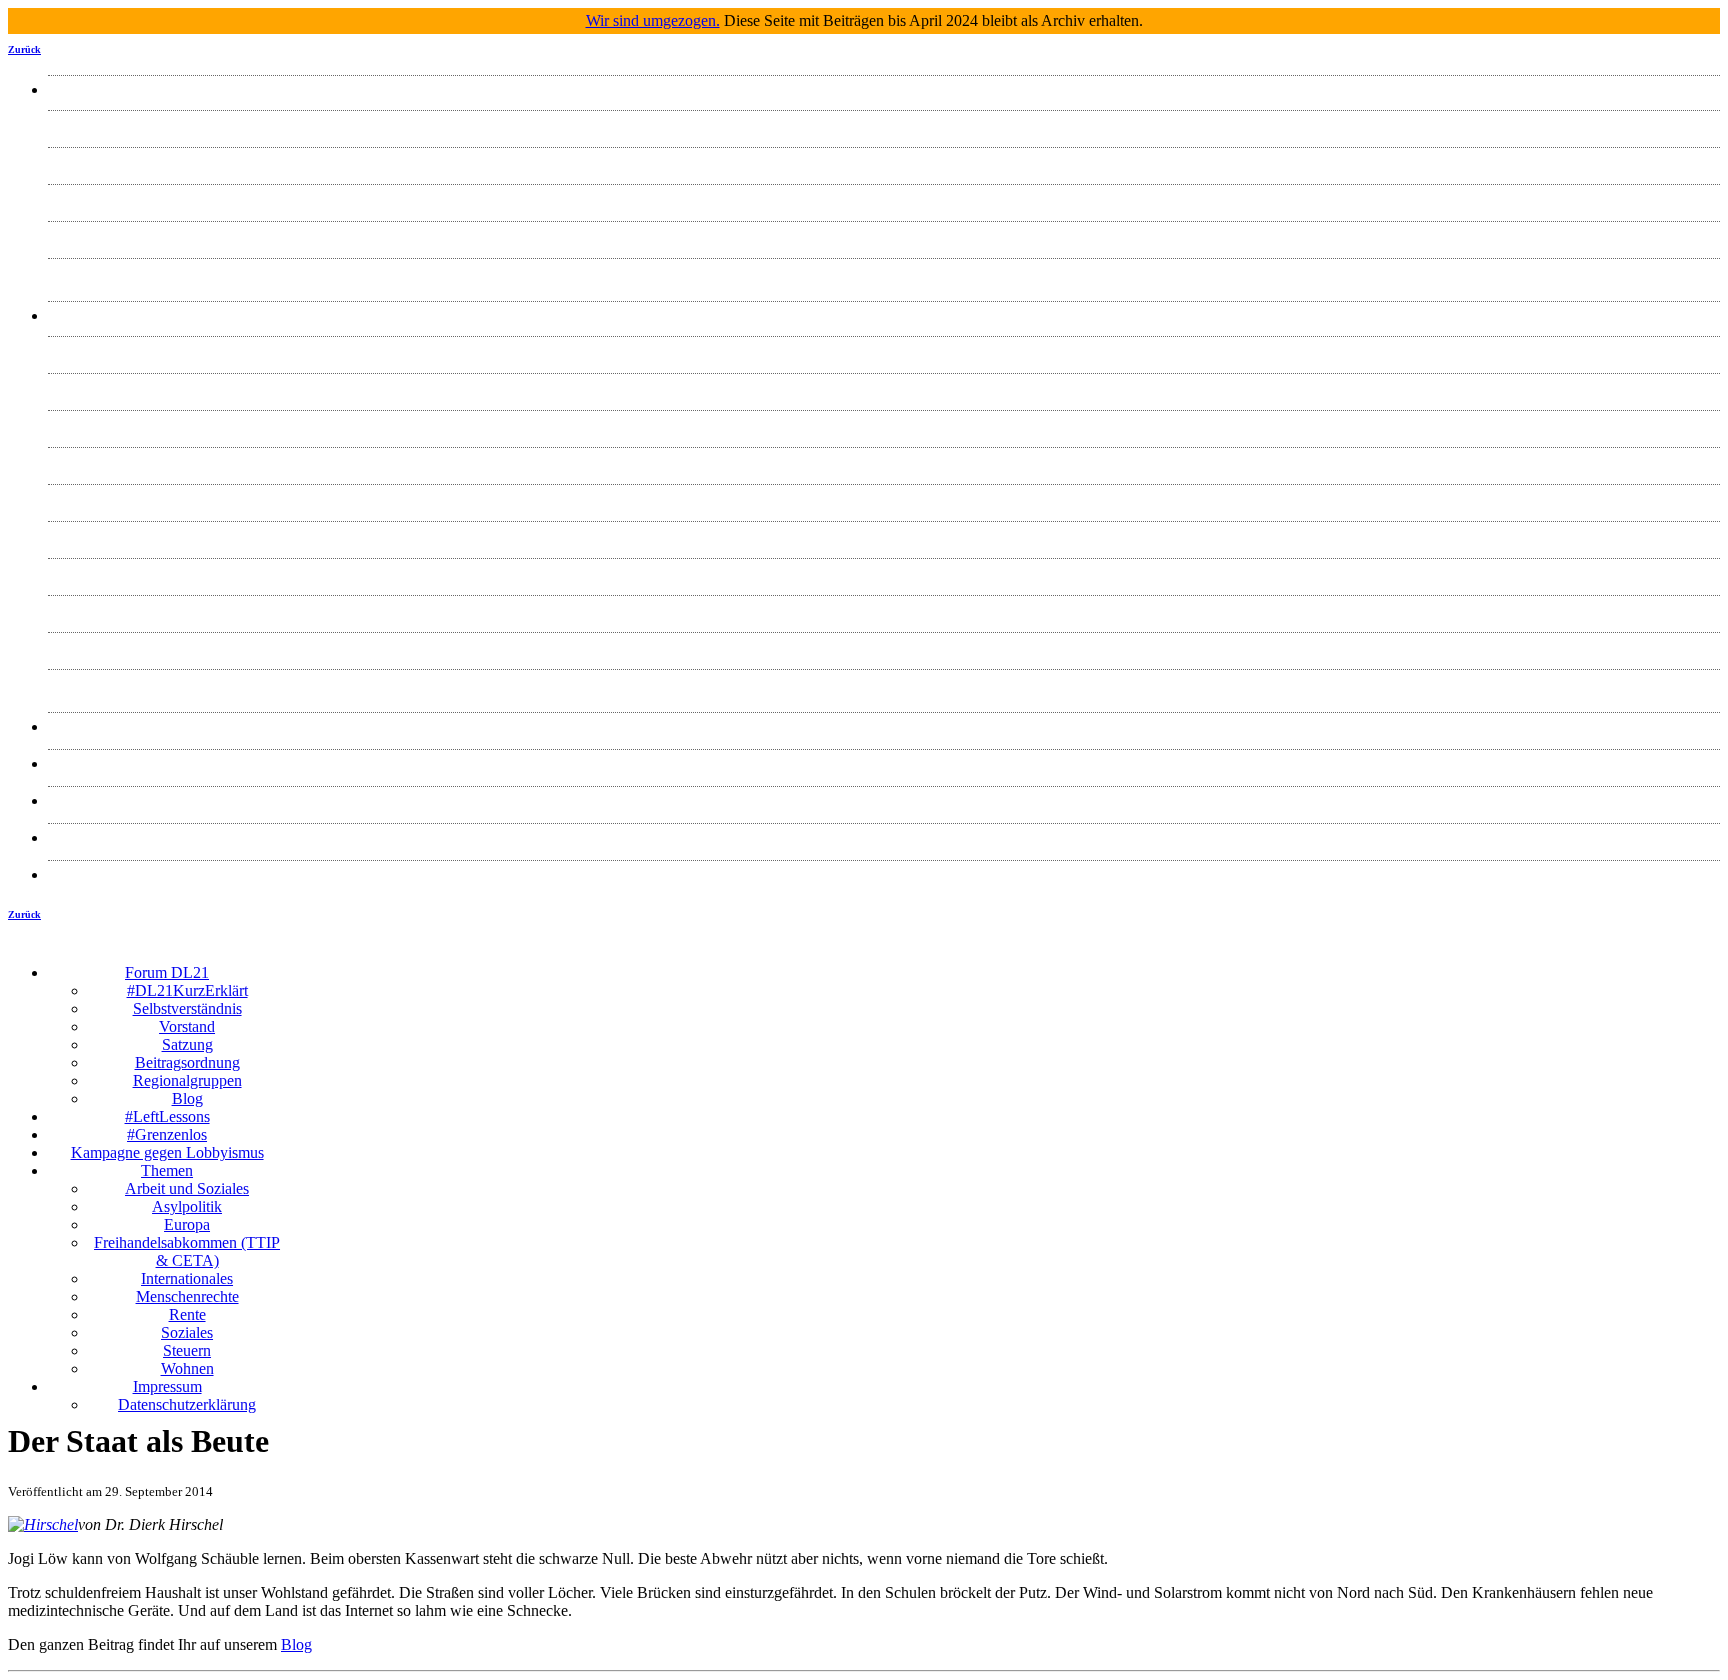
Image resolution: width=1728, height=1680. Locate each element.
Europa (884, 424)
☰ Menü (1003, 957)
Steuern (884, 646)
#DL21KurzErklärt (884, 124)
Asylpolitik (884, 387)
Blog (884, 272)
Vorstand (884, 198)
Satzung (884, 235)
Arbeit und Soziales (884, 350)
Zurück (24, 49)
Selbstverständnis (884, 161)
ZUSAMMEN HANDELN (884, 800)
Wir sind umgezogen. (653, 20)
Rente (884, 572)
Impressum (884, 837)
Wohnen (884, 683)
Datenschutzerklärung (884, 874)
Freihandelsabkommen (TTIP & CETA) (884, 461)
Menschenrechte (884, 535)
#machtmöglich (884, 763)
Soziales (884, 609)
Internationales (884, 498)
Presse (884, 726)
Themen (884, 315)
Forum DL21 (884, 89)
